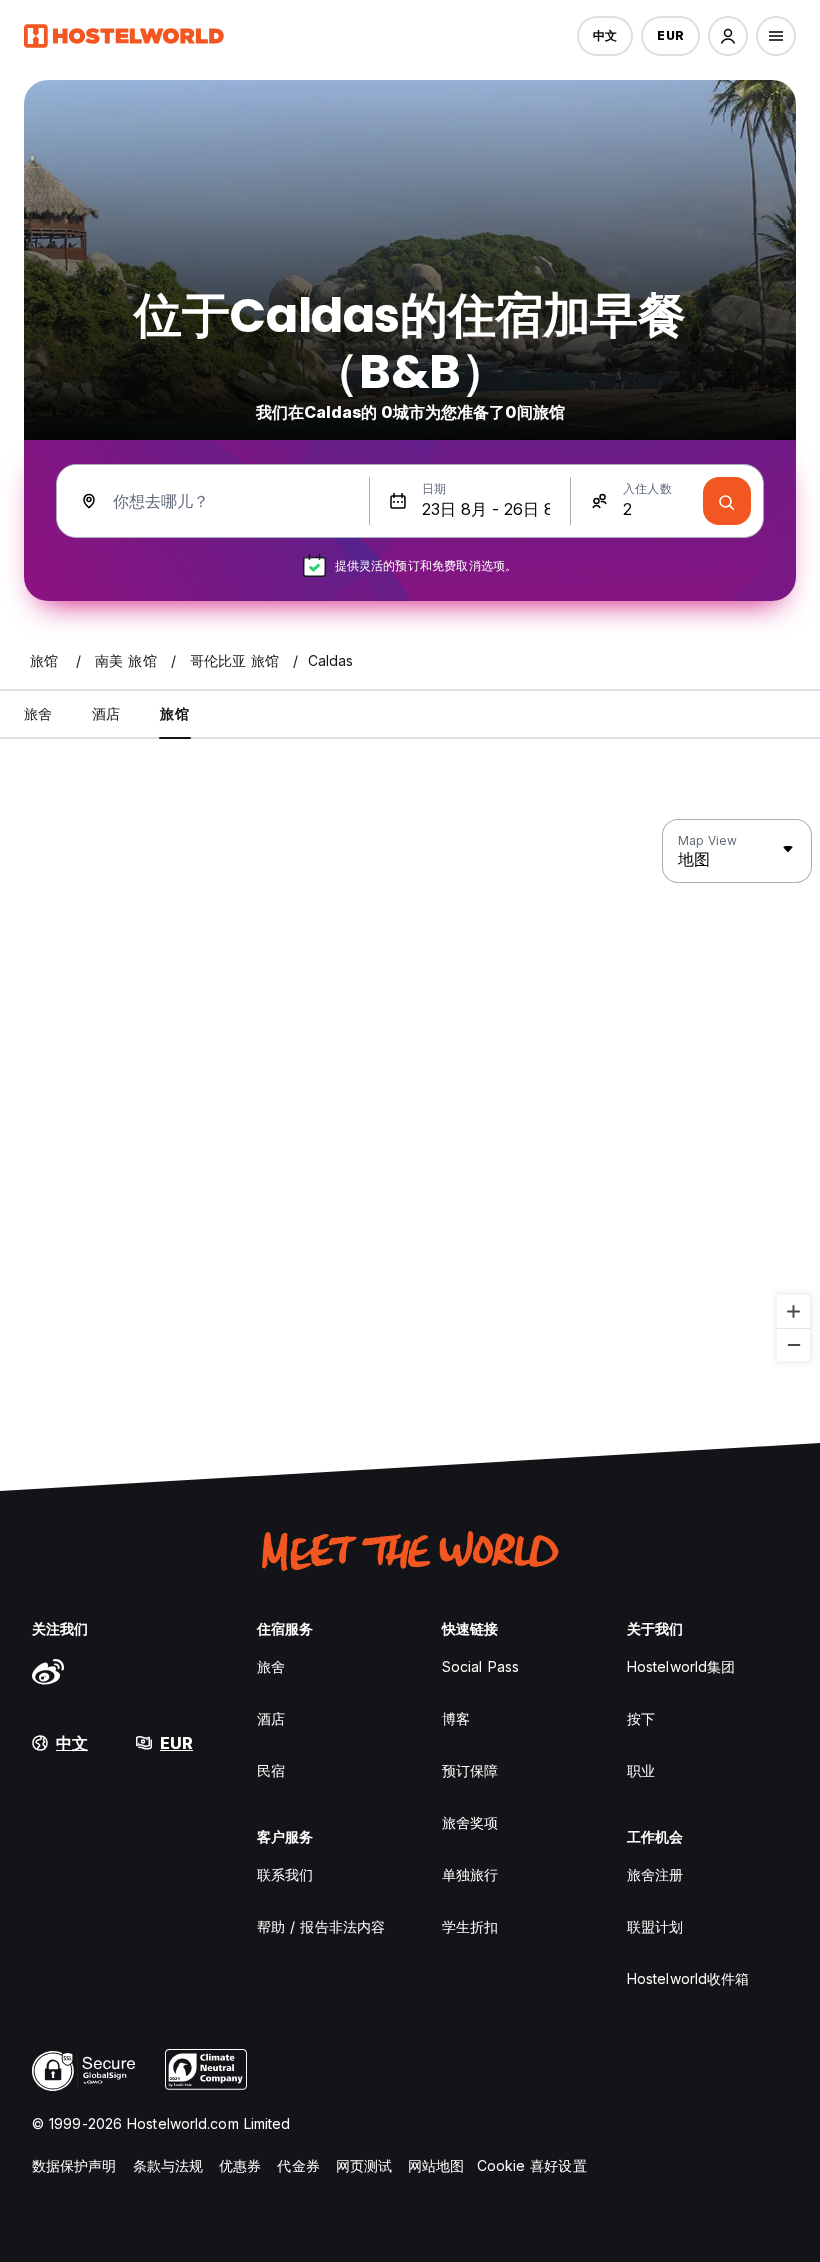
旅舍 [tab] (38, 713)
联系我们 (285, 1874)
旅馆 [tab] (174, 713)
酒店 (271, 1718)
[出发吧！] (727, 501)
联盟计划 (655, 1926)
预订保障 (470, 1770)
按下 (641, 1718)
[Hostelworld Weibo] (48, 1671)
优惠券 (240, 2165)
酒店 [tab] (106, 713)
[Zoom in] (793, 1311)
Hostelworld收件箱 (688, 1978)
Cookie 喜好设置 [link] (532, 2165)
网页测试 (364, 2165)
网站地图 (436, 2165)
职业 (641, 1770)
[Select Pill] (728, 36)
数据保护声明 (74, 2165)
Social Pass (480, 1666)
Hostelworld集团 (681, 1666)
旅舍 (271, 1666)
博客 (456, 1718)
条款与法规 (168, 2165)
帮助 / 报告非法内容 (321, 1926)
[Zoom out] (793, 1344)
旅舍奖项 (470, 1822)
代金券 (298, 2165)
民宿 (271, 1770)
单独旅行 (470, 1874)
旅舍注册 (655, 1874)
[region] (410, 1091)
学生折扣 (470, 1926)
